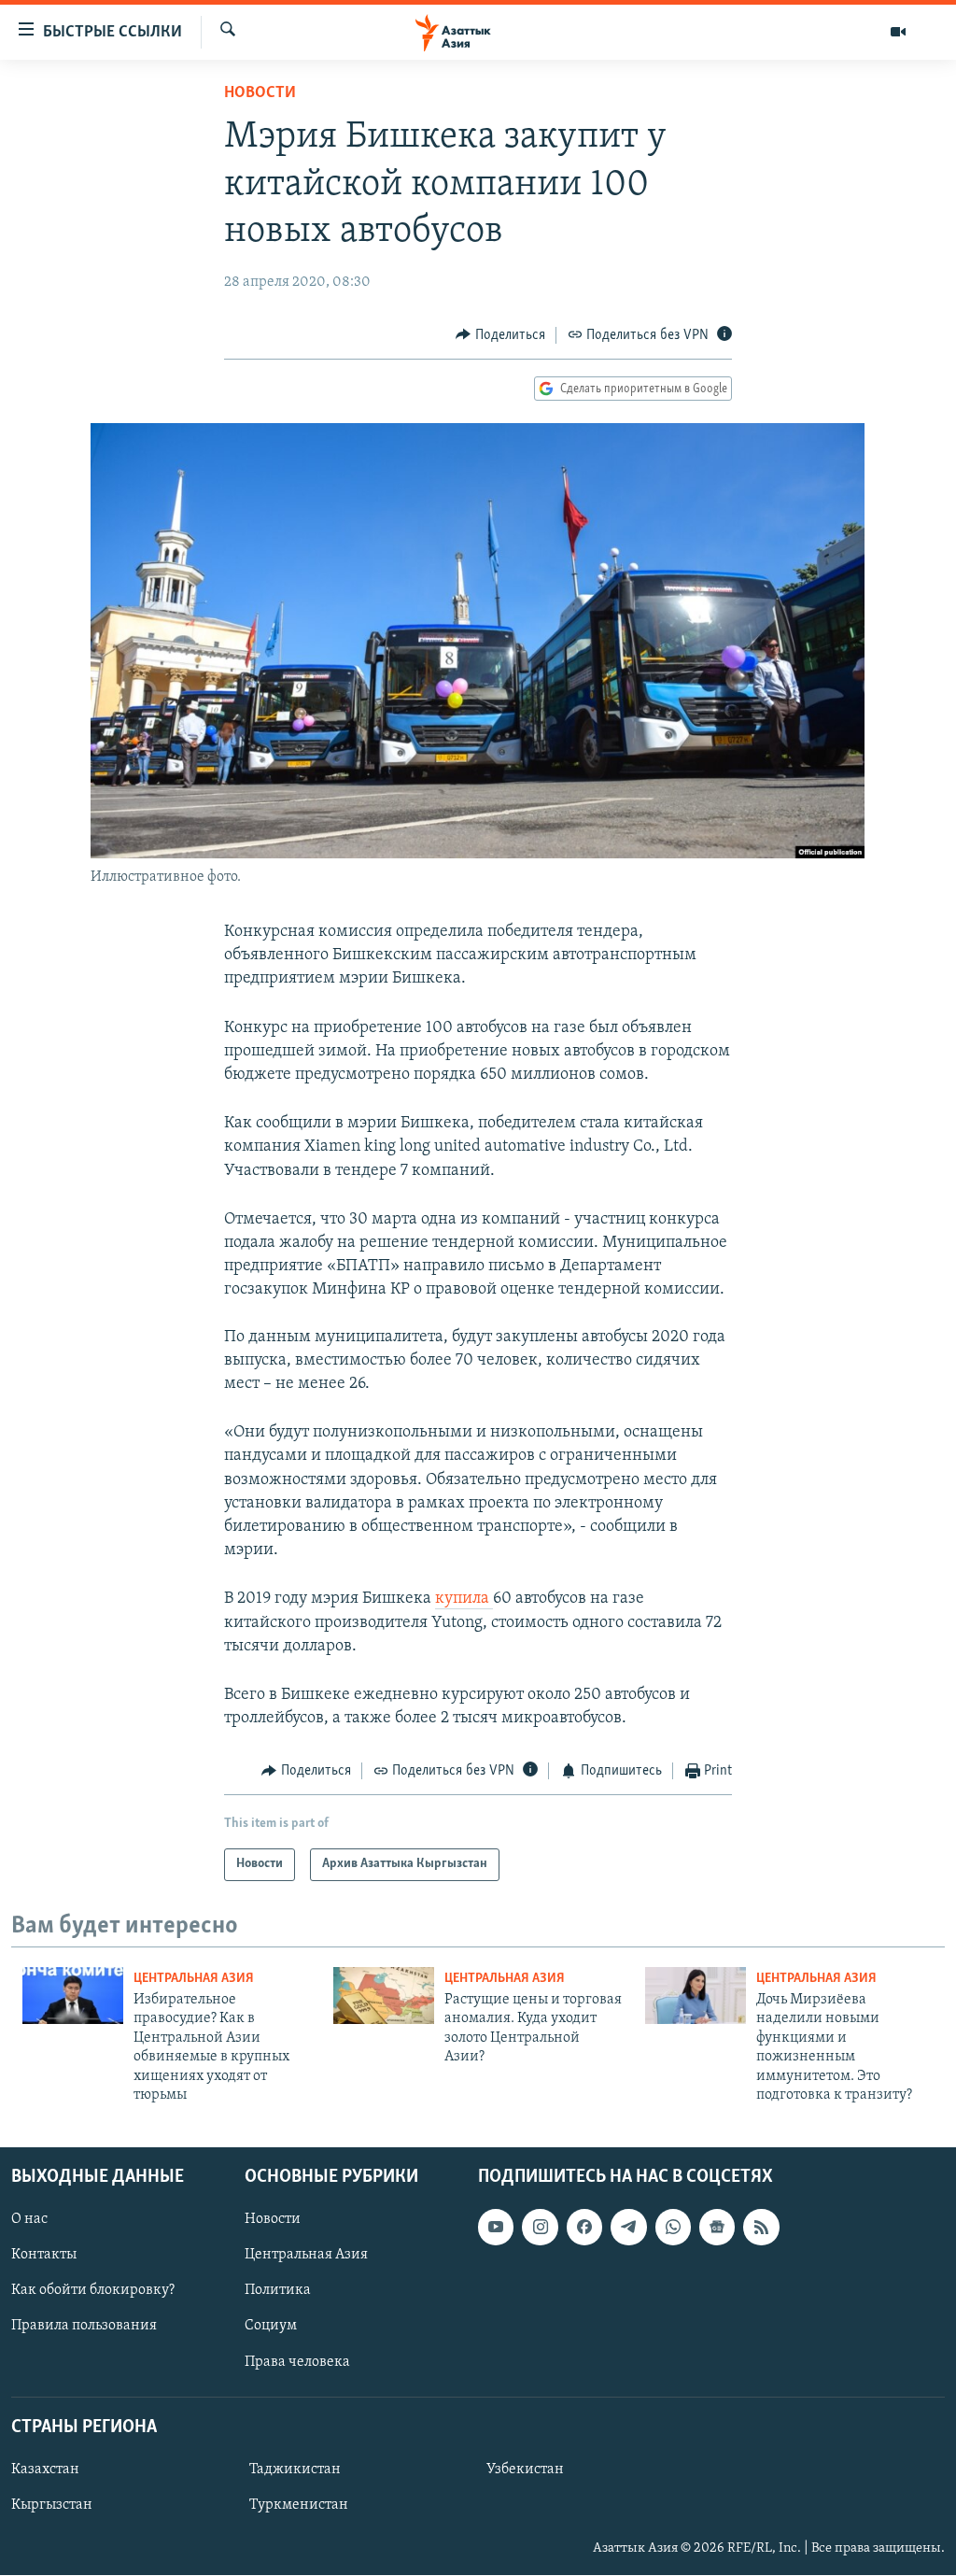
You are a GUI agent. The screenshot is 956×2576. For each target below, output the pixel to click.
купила (464, 1599)
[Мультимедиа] (898, 32)
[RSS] (761, 2228)
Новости (260, 93)
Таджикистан (295, 2470)
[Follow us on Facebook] (584, 2228)
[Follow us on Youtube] (496, 2228)
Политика (278, 2291)
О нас (29, 2220)
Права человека (297, 2362)
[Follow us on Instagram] (540, 2228)
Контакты (44, 2256)
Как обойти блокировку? (93, 2291)
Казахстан (45, 2470)
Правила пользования (84, 2327)
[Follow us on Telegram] (628, 2228)
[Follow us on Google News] (717, 2228)
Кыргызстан (52, 2505)
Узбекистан (525, 2470)
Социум (271, 2327)
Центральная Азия (194, 1979)
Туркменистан (299, 2505)
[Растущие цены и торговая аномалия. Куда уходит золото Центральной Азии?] (384, 1996)
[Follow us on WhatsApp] (673, 2228)
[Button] (500, 335)
